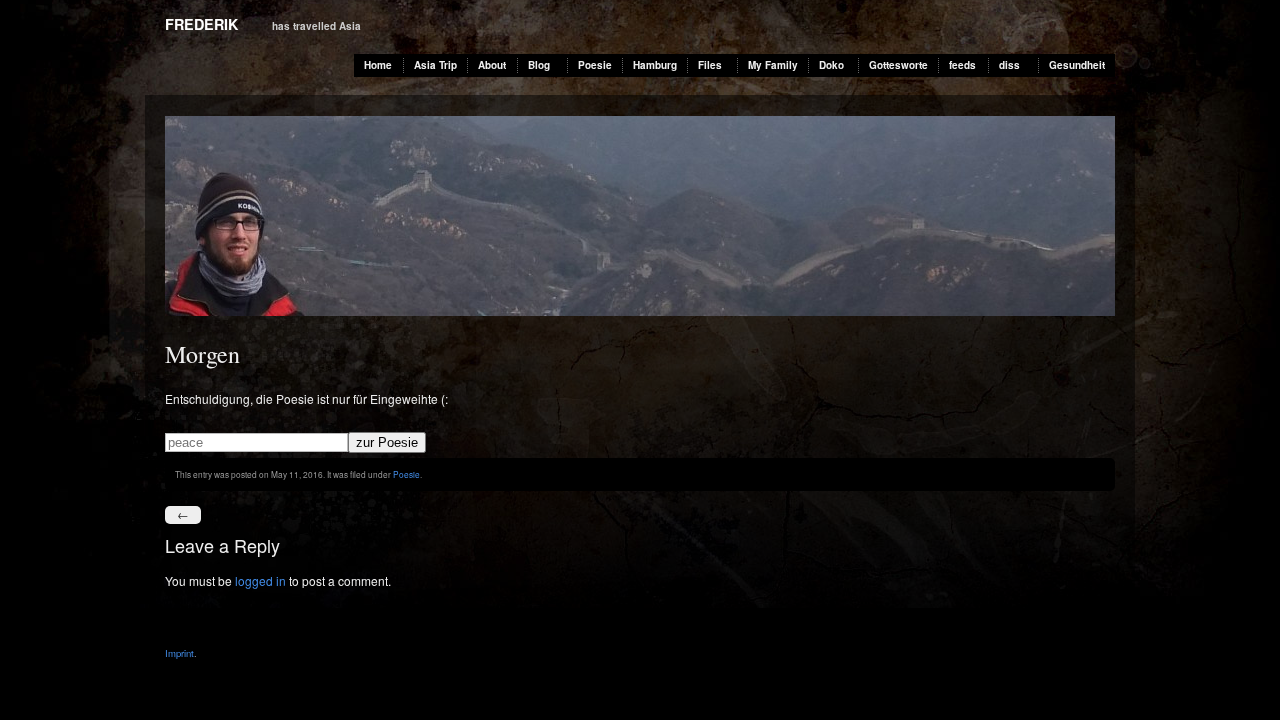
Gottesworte (898, 65)
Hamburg (655, 65)
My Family (773, 65)
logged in (260, 580)
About (492, 65)
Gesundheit (1077, 65)
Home (378, 65)
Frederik (201, 24)
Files (710, 65)
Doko (831, 65)
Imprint (179, 653)
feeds (962, 65)
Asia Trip (435, 65)
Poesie (595, 65)
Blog (539, 65)
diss (1009, 65)
